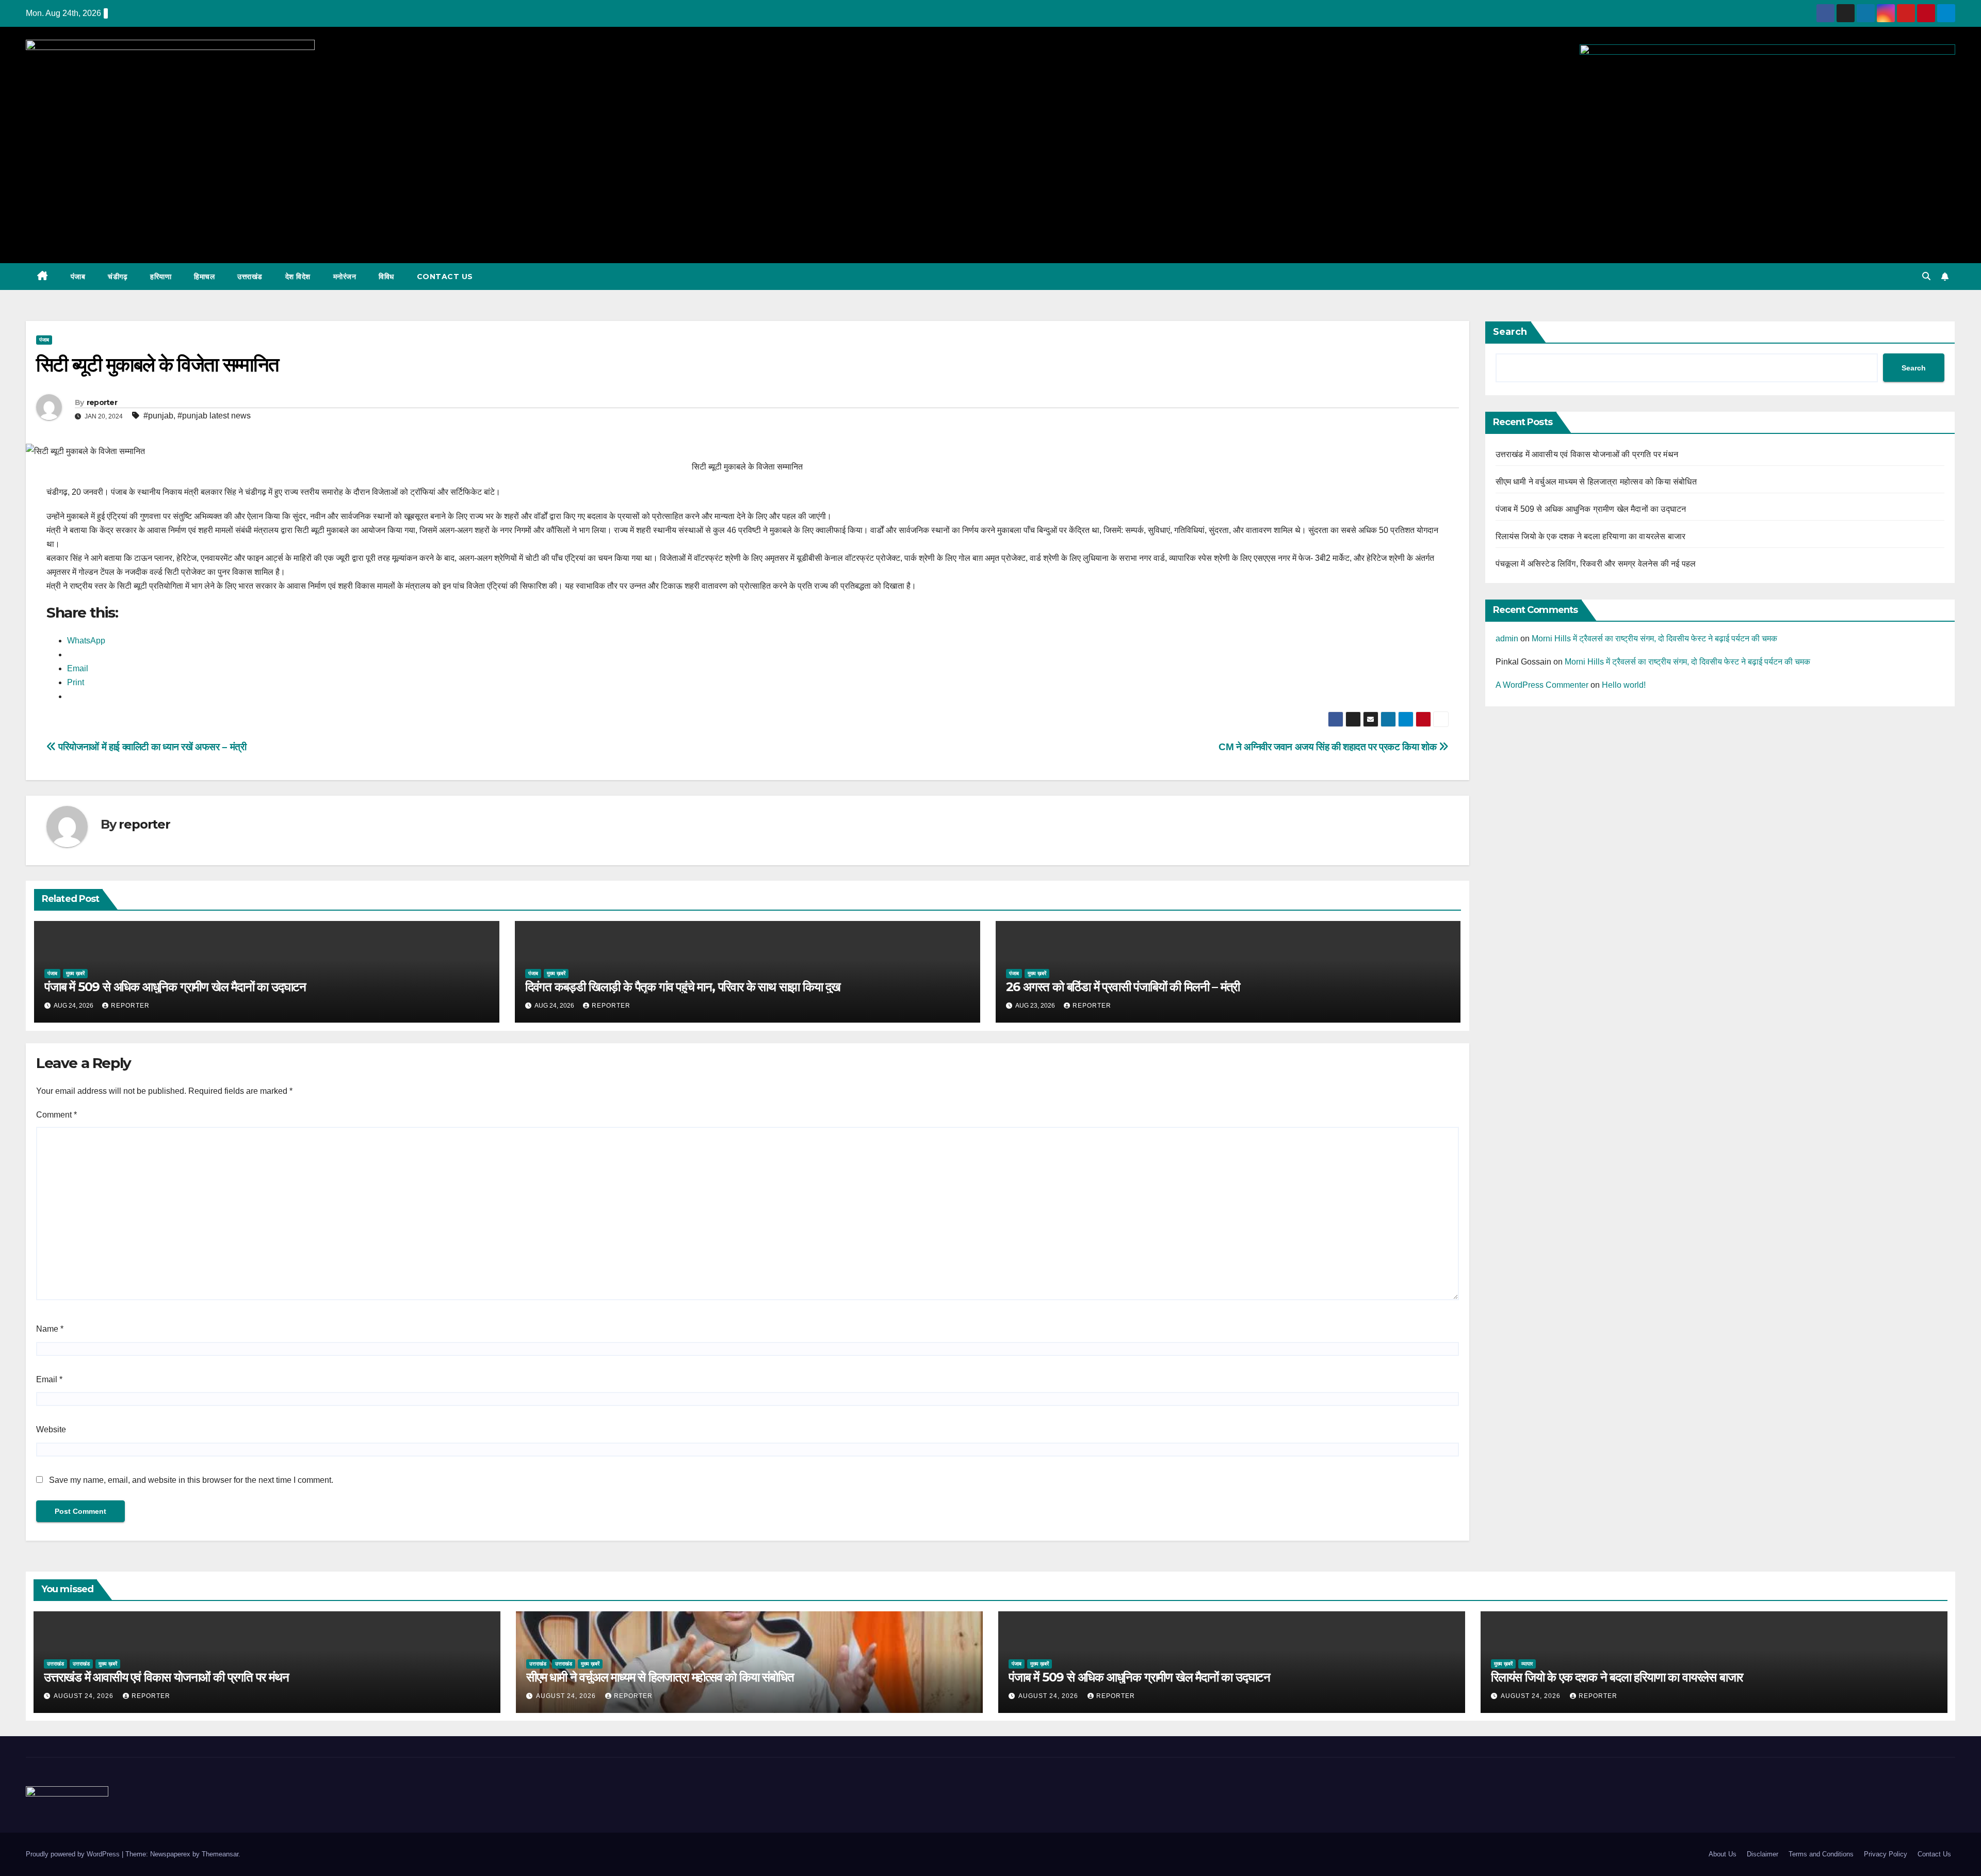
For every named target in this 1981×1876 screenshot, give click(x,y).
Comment (56, 1115)
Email (49, 1379)
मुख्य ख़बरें (75, 973)
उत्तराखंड (250, 277)
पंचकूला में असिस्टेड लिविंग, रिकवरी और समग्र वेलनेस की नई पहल (1596, 564)
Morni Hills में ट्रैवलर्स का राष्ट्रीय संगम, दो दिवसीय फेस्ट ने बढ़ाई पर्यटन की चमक (1654, 638)
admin (1507, 638)
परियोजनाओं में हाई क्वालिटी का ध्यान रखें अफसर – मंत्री (151, 747)
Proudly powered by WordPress (74, 1854)
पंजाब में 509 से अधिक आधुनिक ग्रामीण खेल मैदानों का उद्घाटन (175, 987)
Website (51, 1429)
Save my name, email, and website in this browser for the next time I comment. (191, 1480)
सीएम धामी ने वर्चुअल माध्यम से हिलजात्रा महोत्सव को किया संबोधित (1596, 482)
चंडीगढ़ (118, 277)
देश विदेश (298, 277)
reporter (102, 402)
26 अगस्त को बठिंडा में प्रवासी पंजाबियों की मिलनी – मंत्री (1123, 987)
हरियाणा (161, 277)
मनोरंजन (345, 277)
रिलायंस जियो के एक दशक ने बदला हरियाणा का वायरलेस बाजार (1591, 536)
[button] (1926, 276)
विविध (386, 277)
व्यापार (1527, 1664)
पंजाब (78, 277)
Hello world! (1624, 685)
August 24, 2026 (85, 1696)
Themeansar (220, 1854)
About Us (1723, 1854)
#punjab (158, 416)
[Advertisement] (990, 173)
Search (1510, 332)
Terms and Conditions (1821, 1854)
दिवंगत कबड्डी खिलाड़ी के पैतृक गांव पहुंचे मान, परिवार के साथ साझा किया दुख (683, 987)
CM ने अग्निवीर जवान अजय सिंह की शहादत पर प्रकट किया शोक (1329, 747)
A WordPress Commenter (1542, 685)
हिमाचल (204, 277)
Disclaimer (1763, 1854)
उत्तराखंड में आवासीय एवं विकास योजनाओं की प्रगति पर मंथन (1587, 454)
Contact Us (445, 277)
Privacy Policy (1886, 1854)
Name (50, 1329)
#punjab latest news (214, 416)
